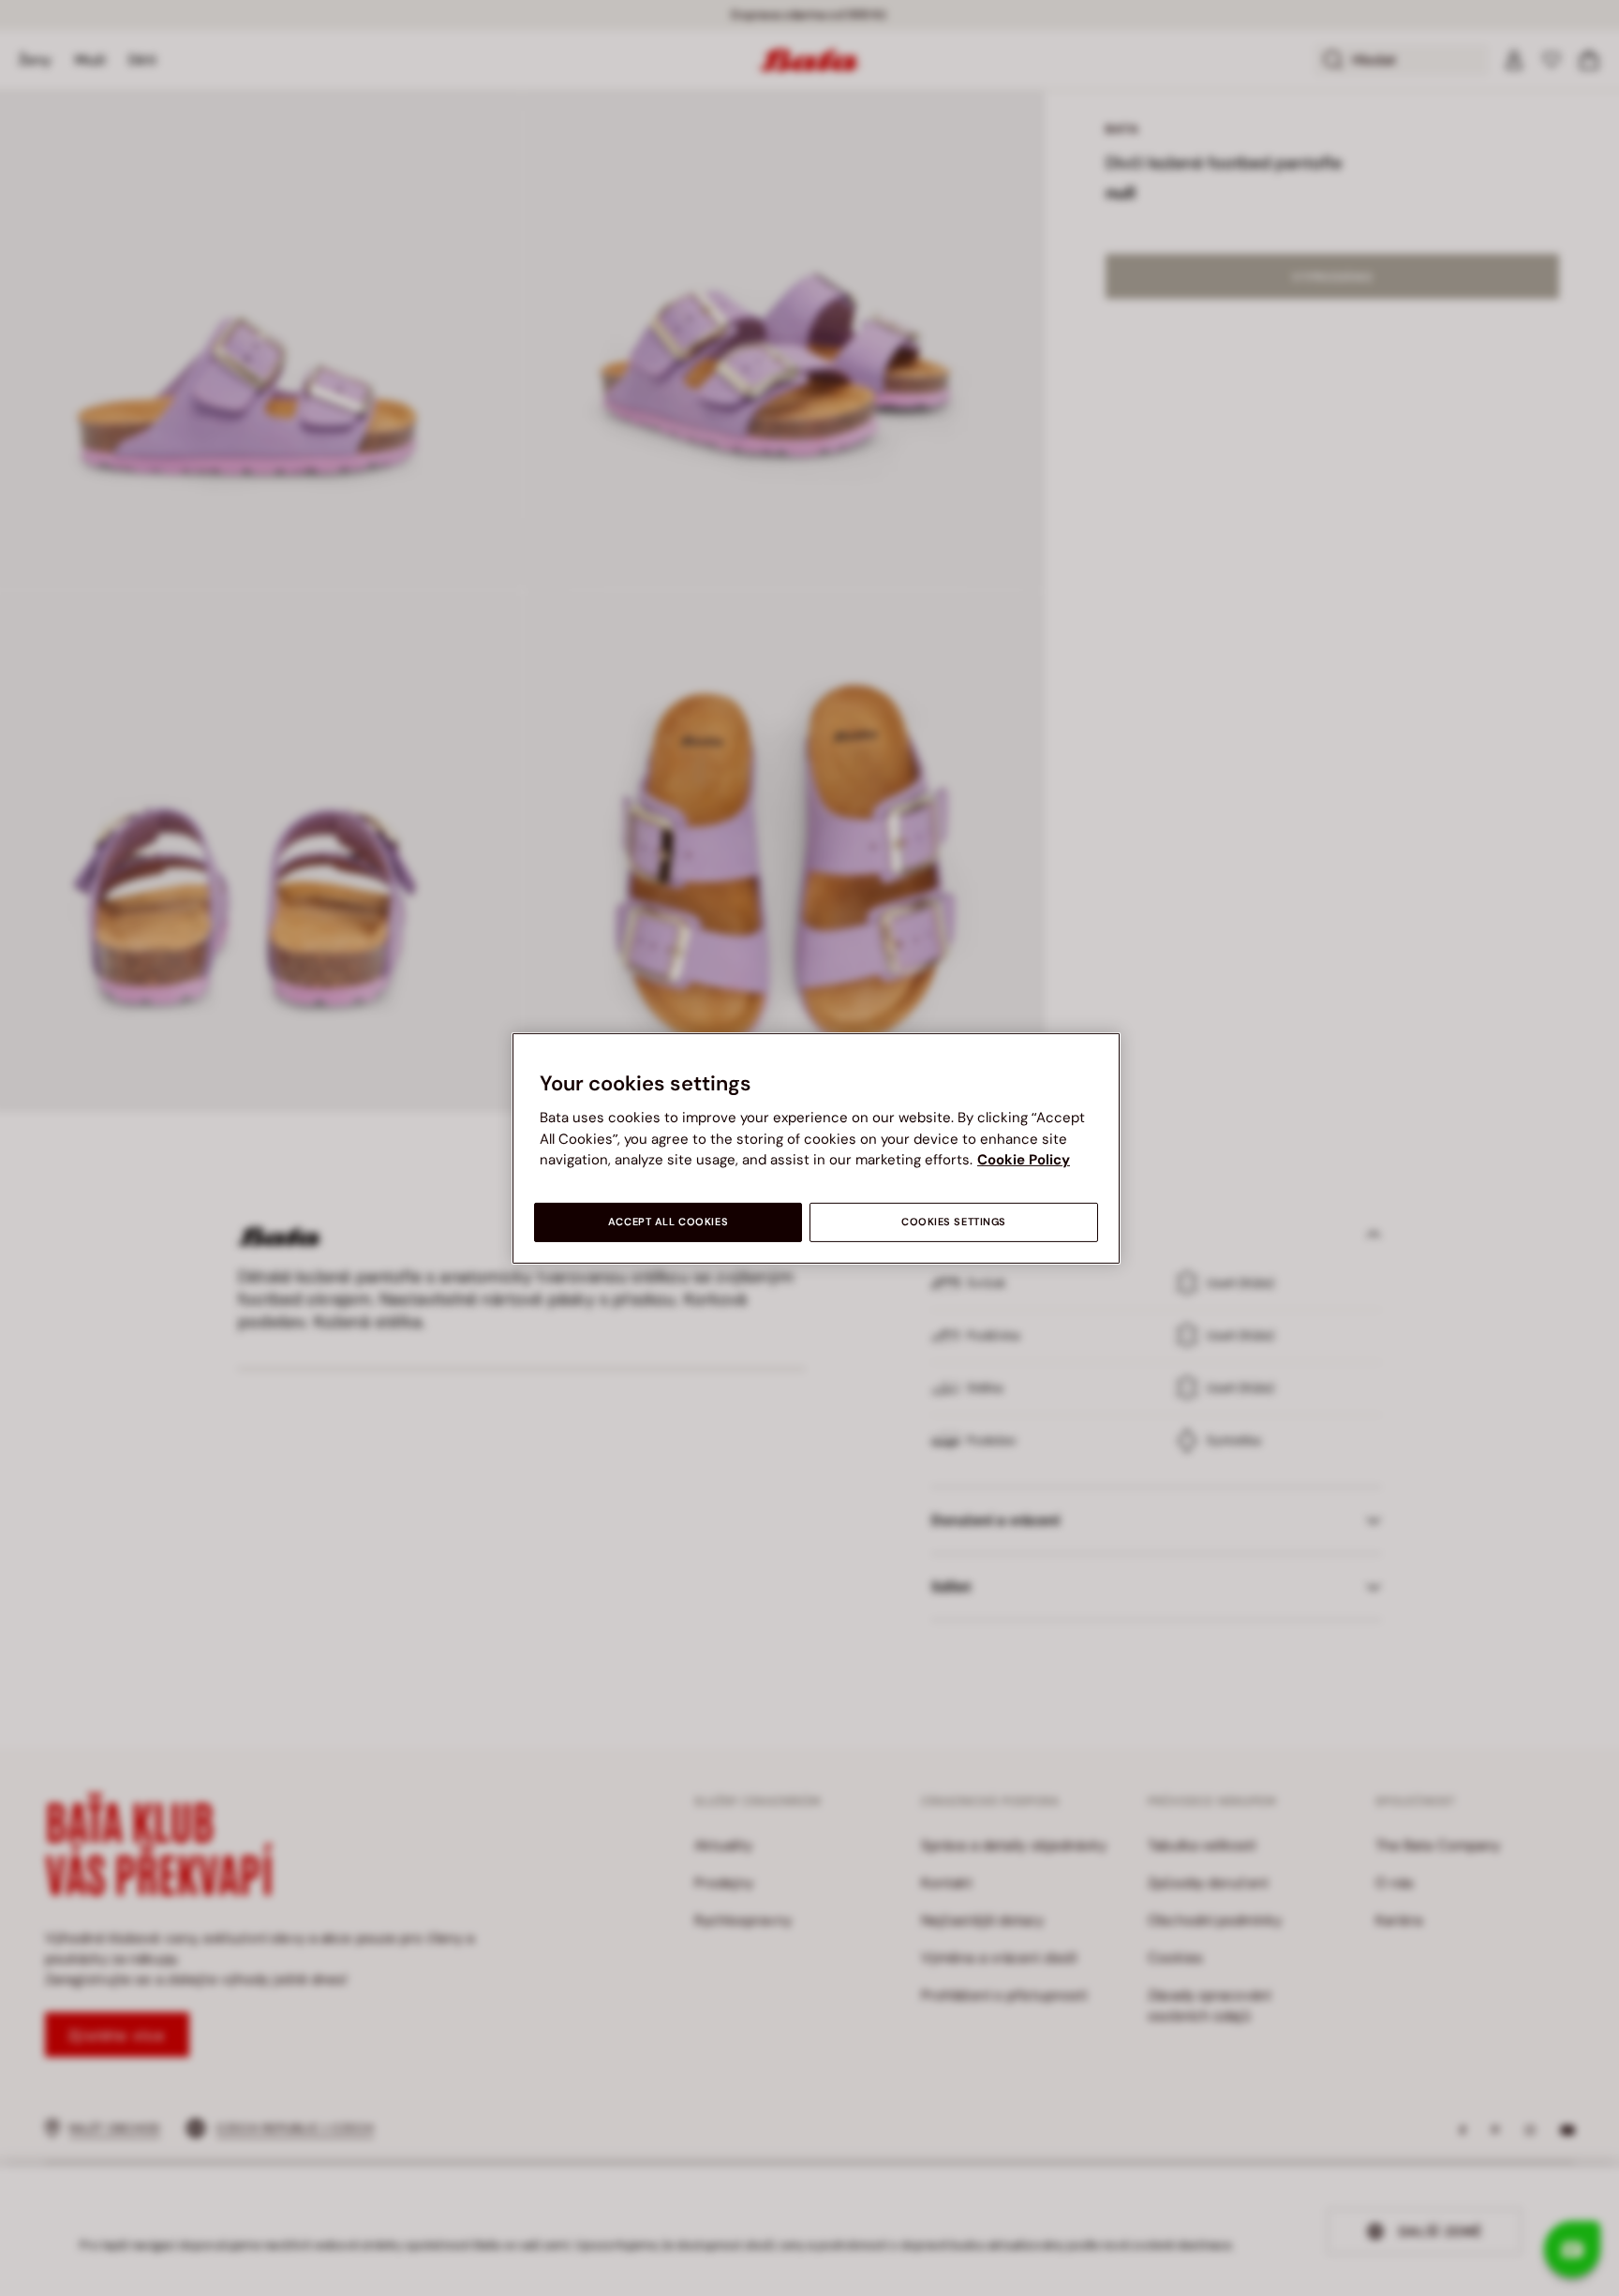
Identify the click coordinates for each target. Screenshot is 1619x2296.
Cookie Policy (1024, 1160)
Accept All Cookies (668, 1222)
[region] (816, 1148)
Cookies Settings (954, 1222)
